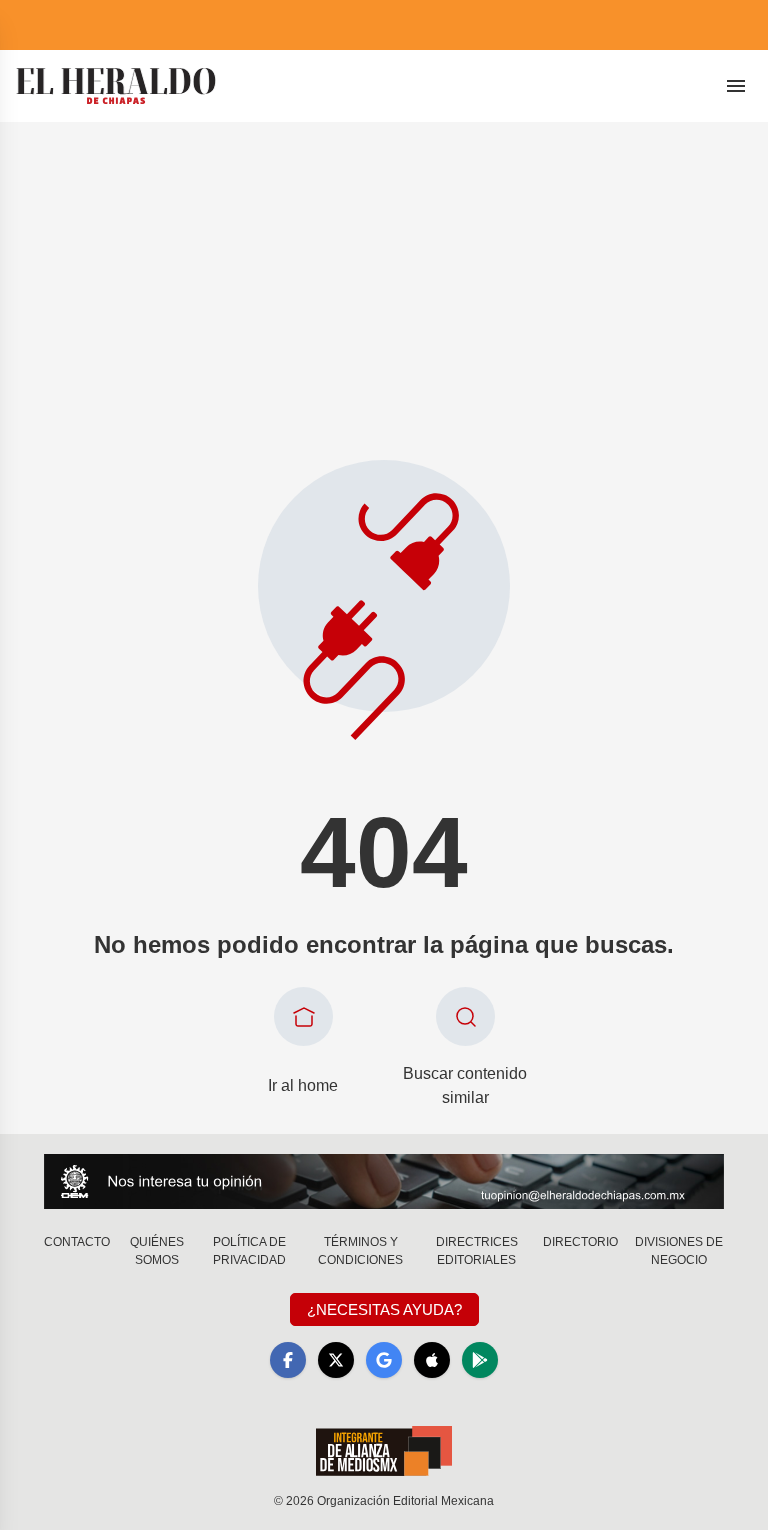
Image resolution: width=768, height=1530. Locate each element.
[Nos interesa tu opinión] (384, 1181)
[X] (336, 1360)
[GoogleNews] (384, 1360)
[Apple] (432, 1360)
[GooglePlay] (480, 1360)
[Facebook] (288, 1360)
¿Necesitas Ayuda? (384, 1309)
